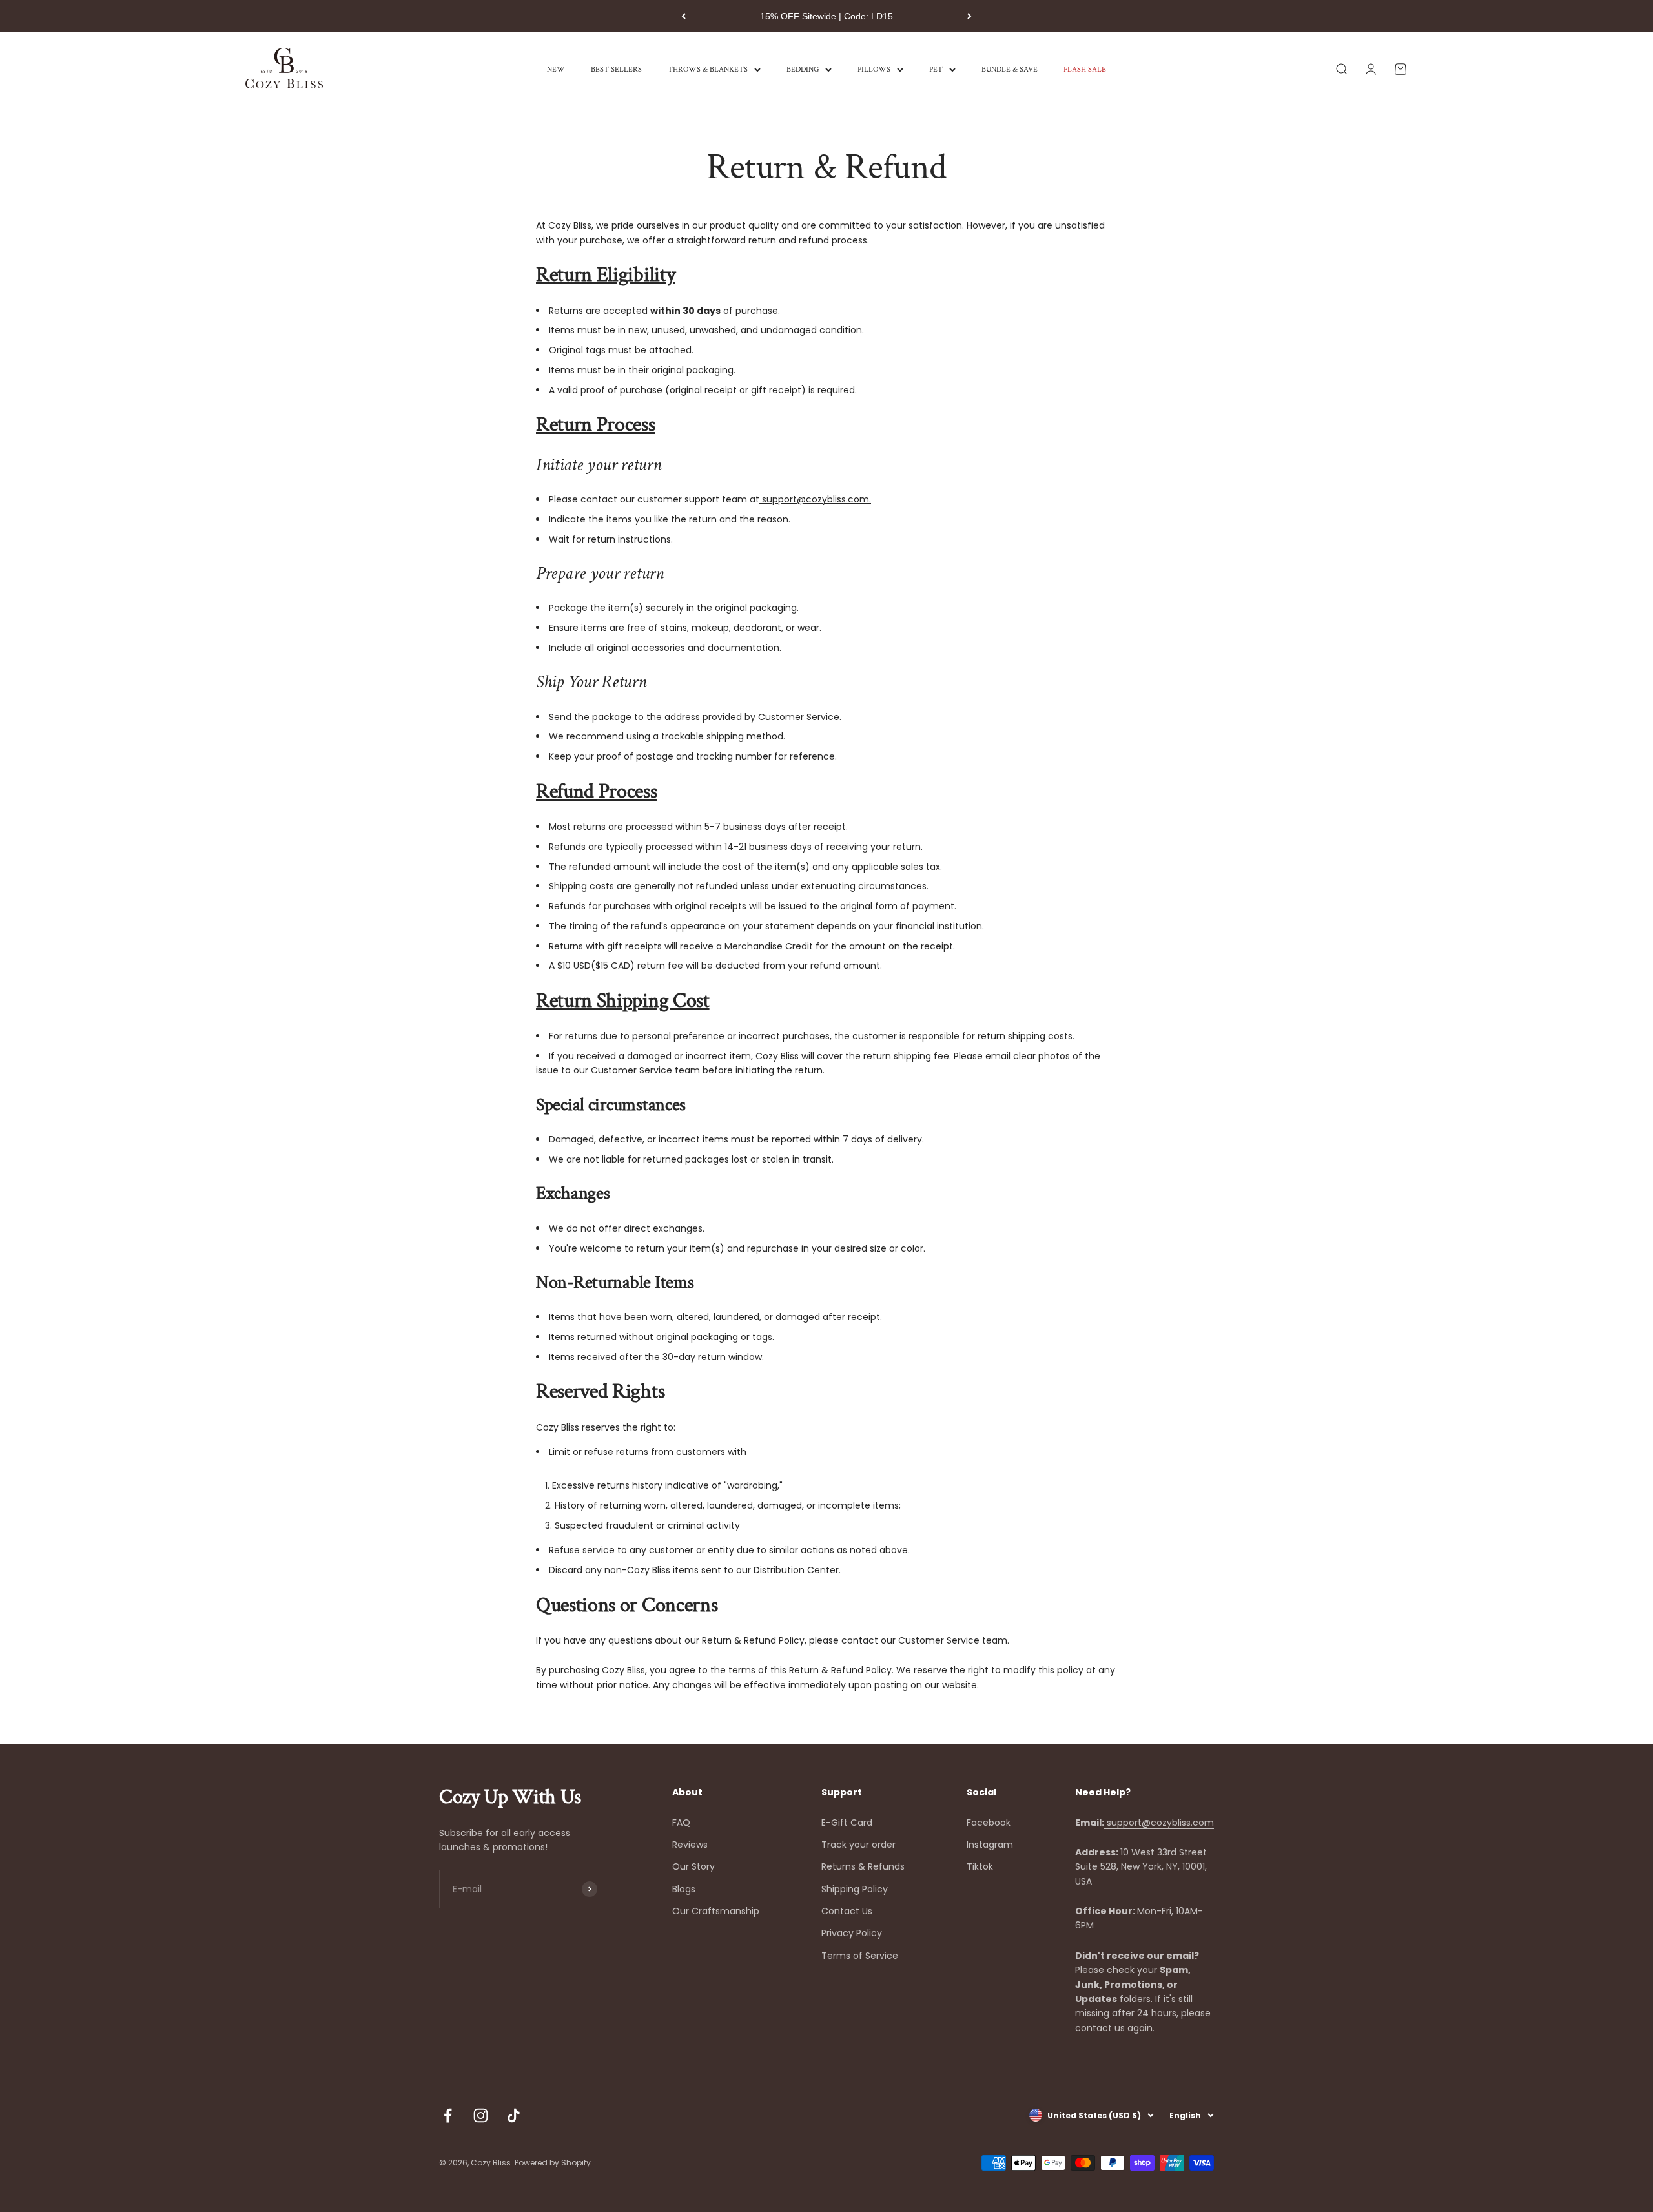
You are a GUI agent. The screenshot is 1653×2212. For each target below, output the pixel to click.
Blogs (684, 1889)
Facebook (989, 1823)
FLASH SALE (1085, 69)
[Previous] (683, 16)
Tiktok (980, 1866)
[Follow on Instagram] (481, 2115)
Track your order (858, 1845)
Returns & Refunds (863, 1866)
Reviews (690, 1845)
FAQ (681, 1823)
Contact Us (847, 1911)
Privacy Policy (852, 1933)
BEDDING (803, 69)
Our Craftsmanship (716, 1911)
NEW (556, 69)
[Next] (970, 16)
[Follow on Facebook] (448, 2115)
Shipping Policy (855, 1889)
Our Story (693, 1866)
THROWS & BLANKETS (708, 69)
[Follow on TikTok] (514, 2115)
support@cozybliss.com (1159, 1823)
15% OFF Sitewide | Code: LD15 (826, 16)
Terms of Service (860, 1956)
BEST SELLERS (616, 69)
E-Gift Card (847, 1823)
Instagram (990, 1845)
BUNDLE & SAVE (1010, 69)
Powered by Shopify (553, 2163)
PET (936, 69)
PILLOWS (874, 69)
